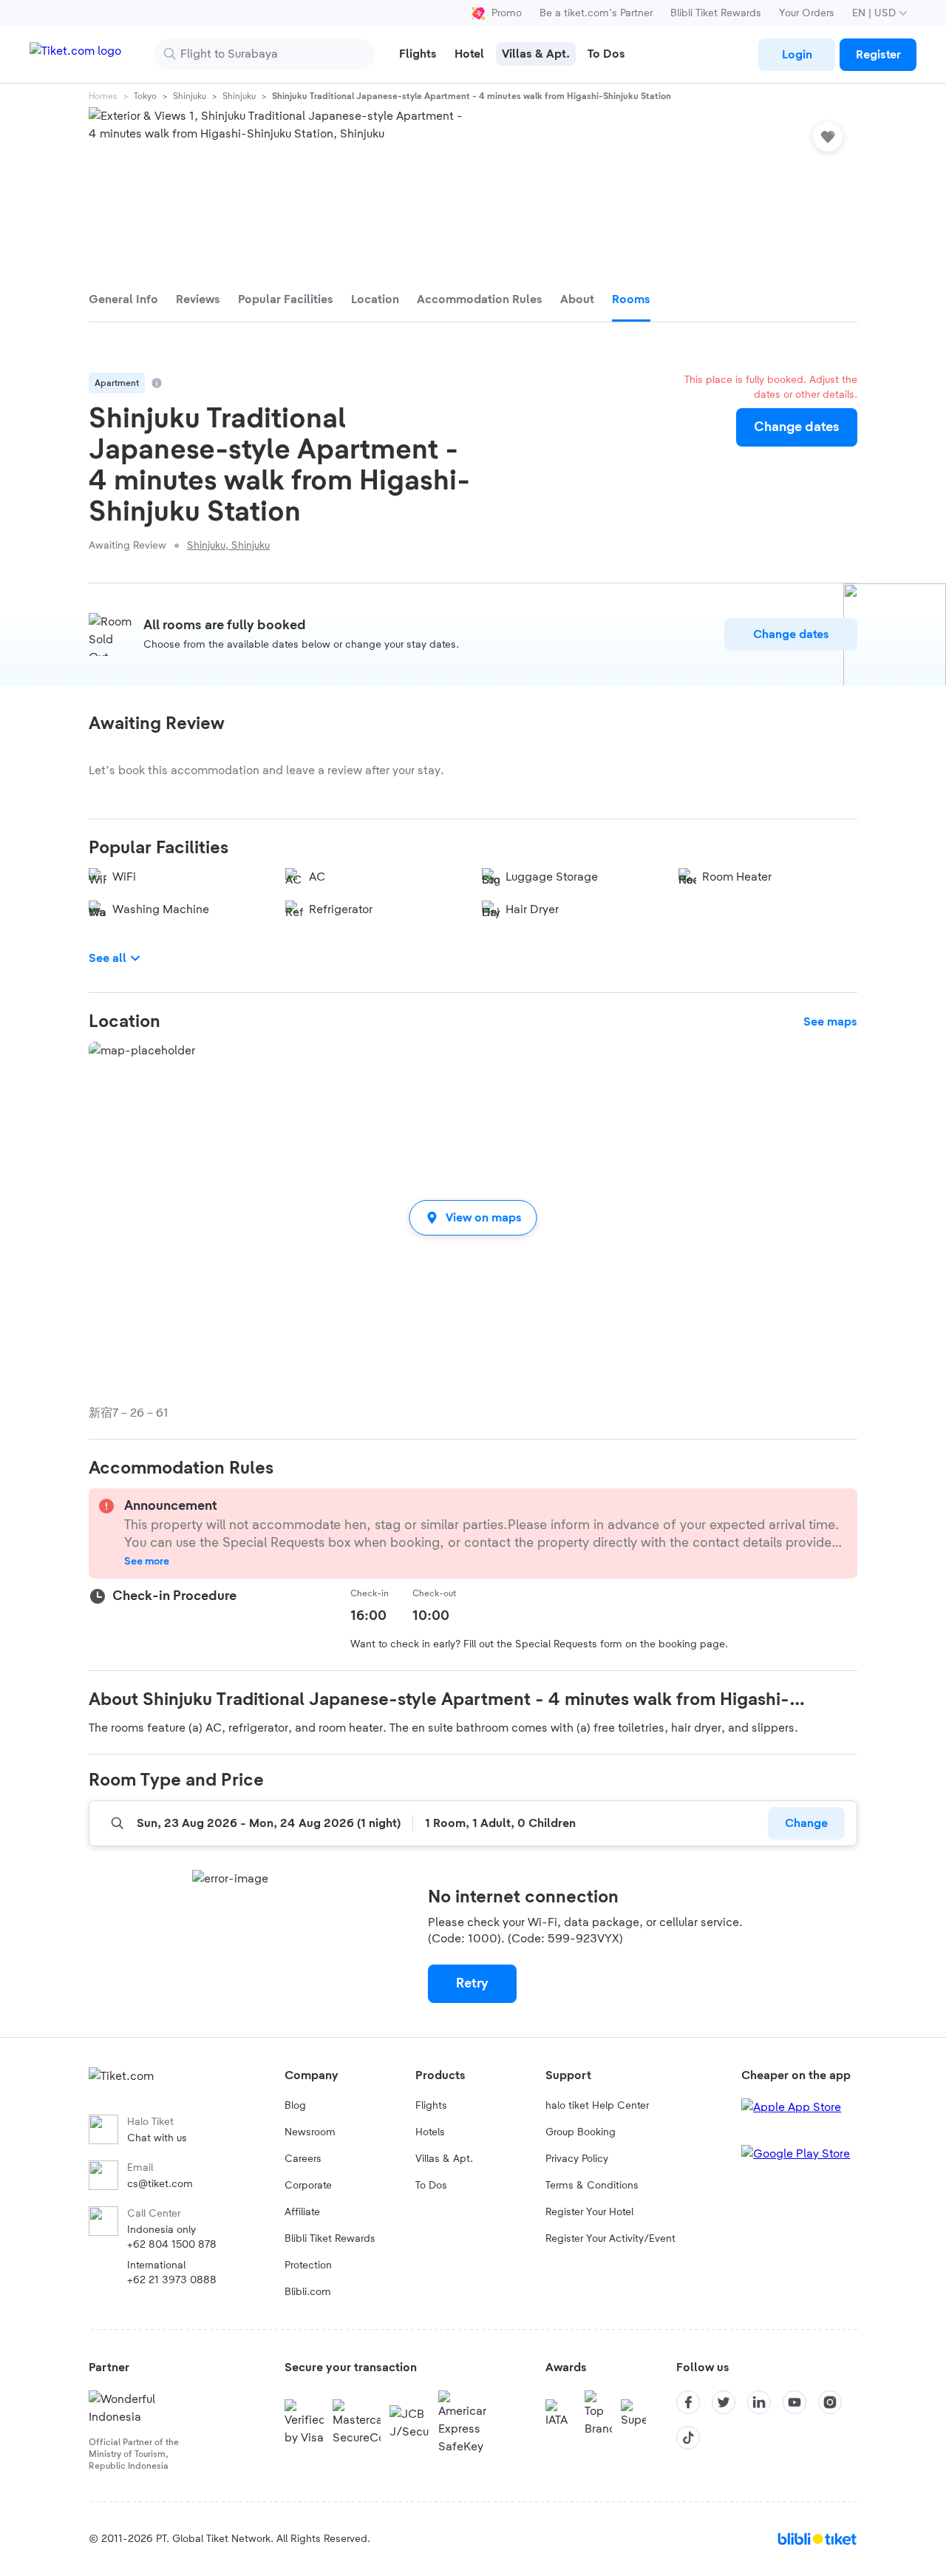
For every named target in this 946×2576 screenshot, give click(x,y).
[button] (473, 1217)
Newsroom (310, 2132)
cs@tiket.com (160, 2184)
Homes (103, 96)
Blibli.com (308, 2292)
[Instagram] (830, 2402)
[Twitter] (724, 2402)
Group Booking (581, 2132)
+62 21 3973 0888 (172, 2280)
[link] (797, 55)
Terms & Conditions (592, 2186)
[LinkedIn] (759, 2402)
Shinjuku (190, 96)
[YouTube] (794, 2402)
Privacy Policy (577, 2159)
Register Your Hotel (589, 2212)
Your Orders (807, 13)
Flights (431, 2106)
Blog (295, 2106)
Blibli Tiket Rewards (716, 13)
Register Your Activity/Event (610, 2239)
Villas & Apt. (444, 2159)
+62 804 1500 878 (172, 2245)
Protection (308, 2265)
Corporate (308, 2186)
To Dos (431, 2186)
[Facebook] (688, 2402)
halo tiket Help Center (597, 2106)
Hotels (430, 2132)
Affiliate (302, 2212)
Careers (303, 2159)
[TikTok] (688, 2438)
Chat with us (157, 2138)
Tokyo (145, 96)
